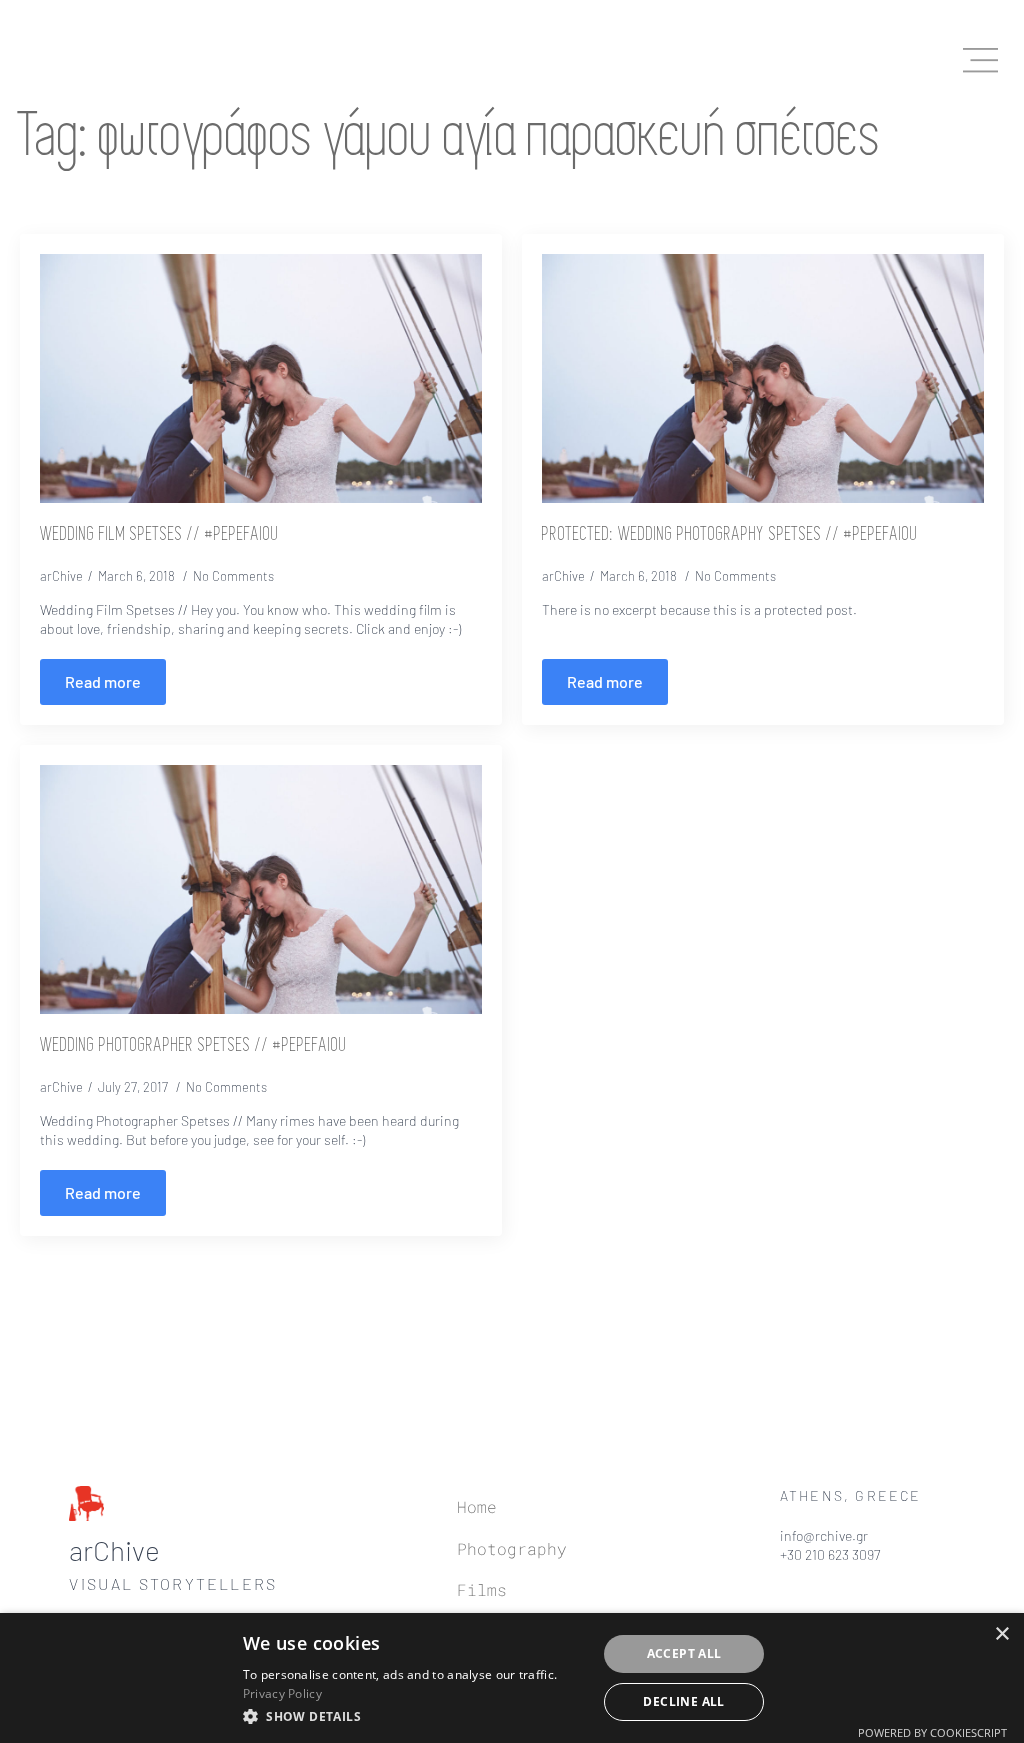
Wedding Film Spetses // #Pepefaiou (159, 535)
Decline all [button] (683, 1701)
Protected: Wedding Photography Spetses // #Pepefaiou (730, 535)
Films (482, 1589)
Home (477, 1506)
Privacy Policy (282, 1693)
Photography (512, 1548)
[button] (414, 1716)
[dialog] (512, 1678)
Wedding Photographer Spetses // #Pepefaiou (193, 1046)
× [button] (1001, 1634)
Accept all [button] (684, 1653)
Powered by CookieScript (932, 1732)
